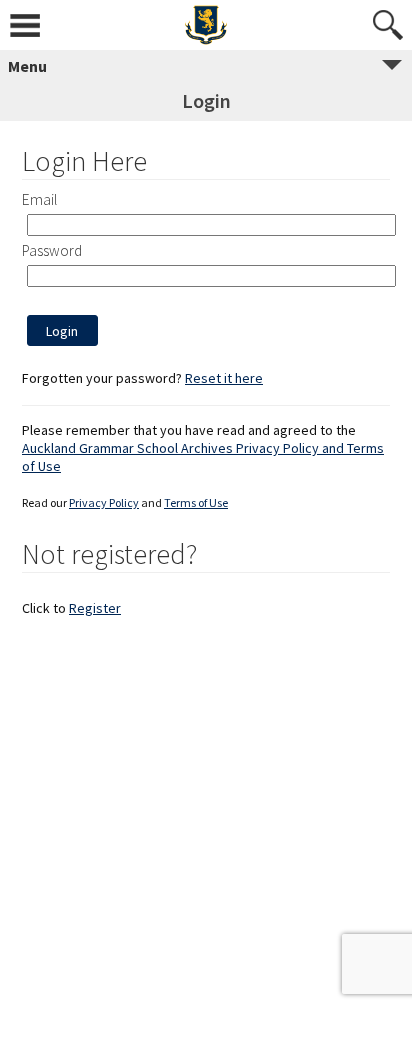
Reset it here (224, 378)
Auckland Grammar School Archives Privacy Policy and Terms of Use (203, 457)
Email (39, 199)
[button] (62, 330)
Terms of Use (196, 502)
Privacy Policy (104, 502)
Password (52, 250)
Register (95, 608)
